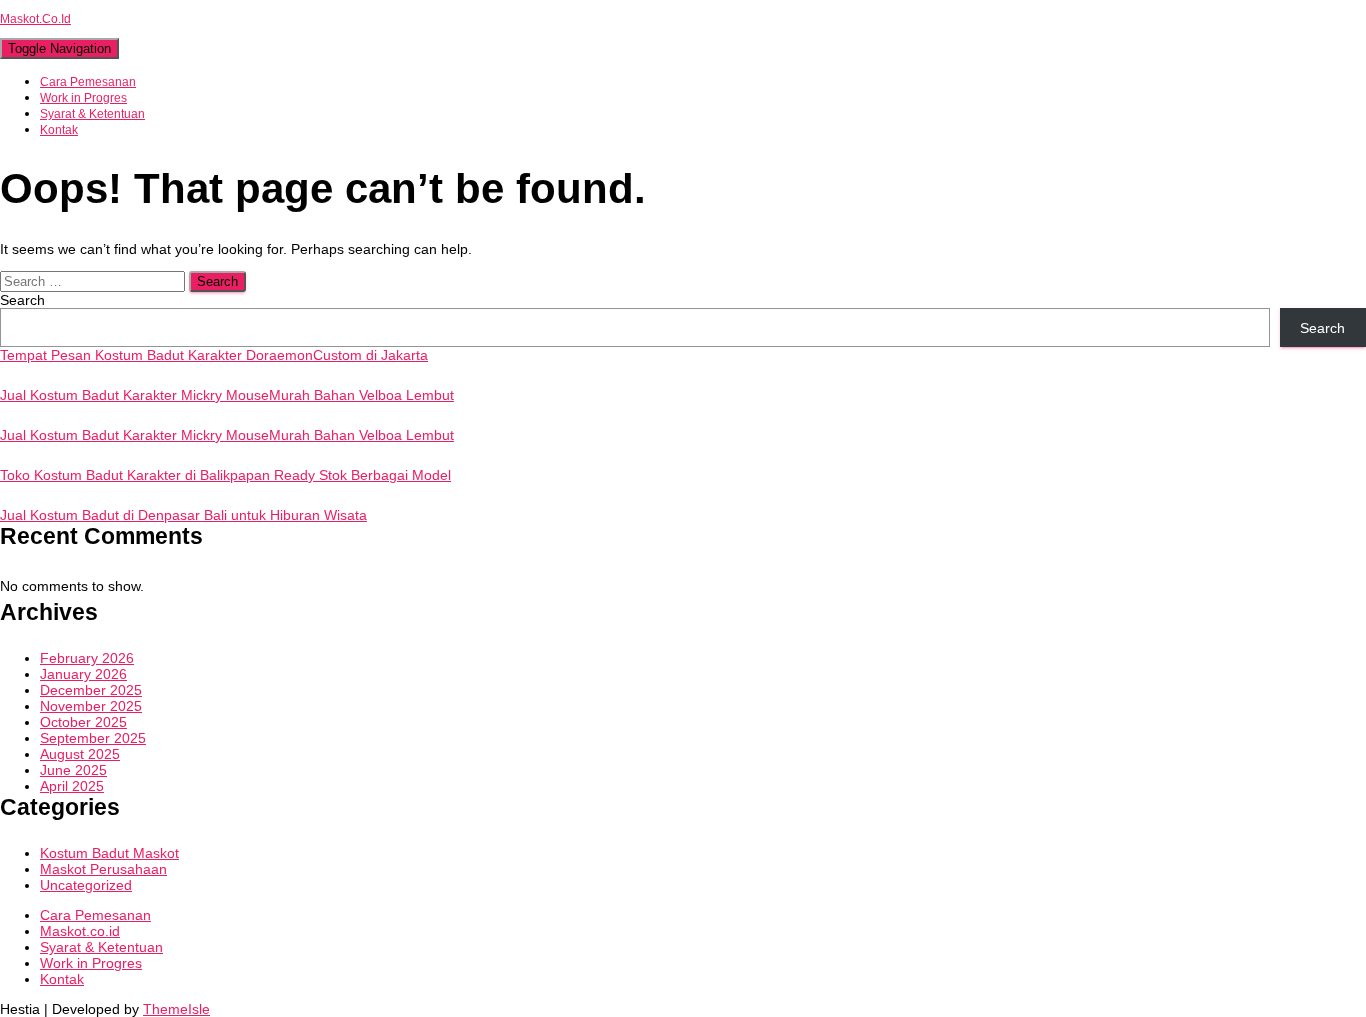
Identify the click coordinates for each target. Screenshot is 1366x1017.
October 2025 (83, 722)
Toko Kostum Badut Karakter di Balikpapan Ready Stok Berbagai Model (225, 475)
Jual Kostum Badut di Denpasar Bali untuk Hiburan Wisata (183, 515)
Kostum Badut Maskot (109, 853)
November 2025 (91, 706)
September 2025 (93, 738)
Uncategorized (86, 885)
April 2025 (72, 786)
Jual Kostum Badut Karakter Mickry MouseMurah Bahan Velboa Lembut (227, 395)
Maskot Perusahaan (103, 869)
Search (22, 300)
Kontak (59, 130)
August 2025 (80, 754)
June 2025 (73, 770)
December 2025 (91, 690)
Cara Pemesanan (88, 82)
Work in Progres (83, 98)
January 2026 (83, 674)
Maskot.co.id (80, 931)
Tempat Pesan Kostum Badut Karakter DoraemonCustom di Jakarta (214, 355)
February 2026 (87, 658)
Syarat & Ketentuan (92, 114)
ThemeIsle (176, 1009)
